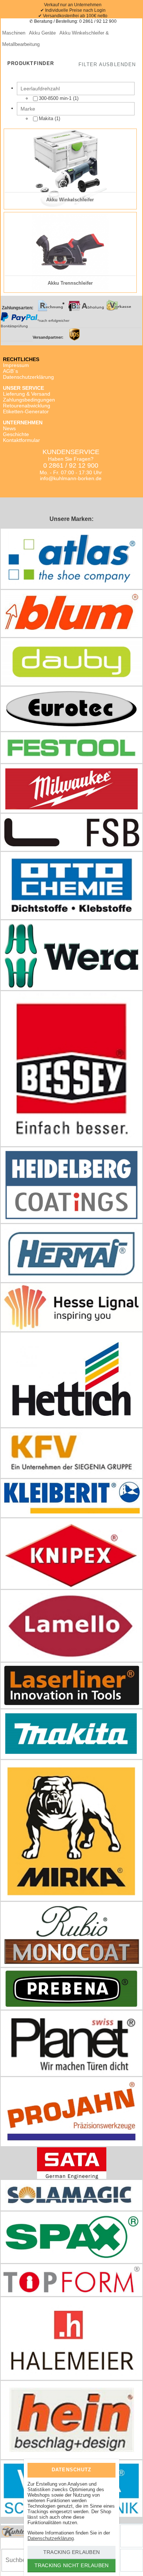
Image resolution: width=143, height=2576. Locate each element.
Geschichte (16, 434)
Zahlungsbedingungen (29, 400)
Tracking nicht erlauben (72, 2565)
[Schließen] (104, 2469)
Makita (46, 118)
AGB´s (10, 371)
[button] (107, 65)
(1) (59, 98)
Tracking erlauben (71, 2552)
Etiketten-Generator (26, 411)
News (9, 428)
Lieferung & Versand (27, 394)
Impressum (16, 365)
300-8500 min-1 (55, 98)
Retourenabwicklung (27, 406)
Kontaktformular (21, 440)
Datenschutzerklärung (28, 377)
